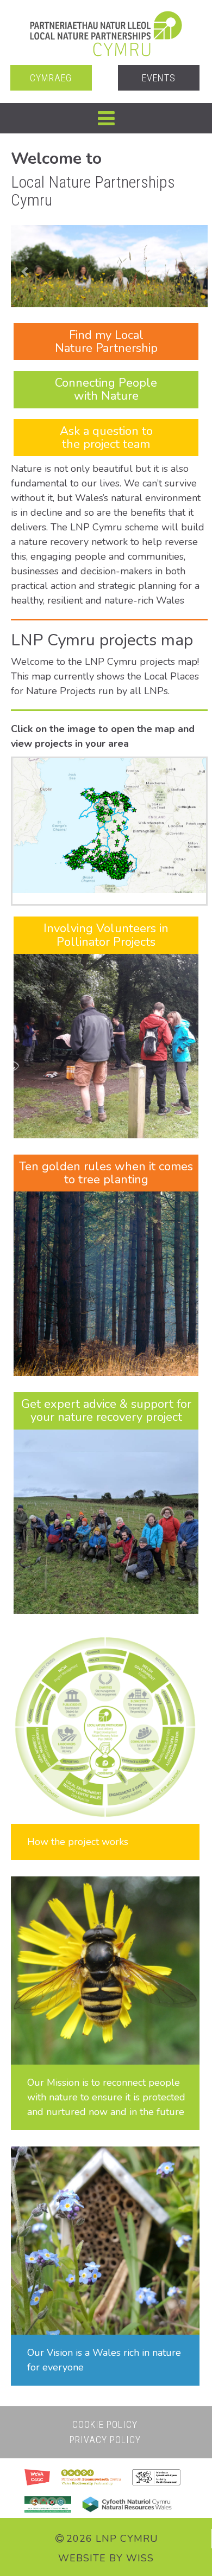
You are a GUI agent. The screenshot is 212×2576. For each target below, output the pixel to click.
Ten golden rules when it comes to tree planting (106, 1173)
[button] (106, 118)
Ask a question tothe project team (106, 438)
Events (159, 78)
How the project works (78, 1842)
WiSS (140, 2558)
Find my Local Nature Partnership (106, 342)
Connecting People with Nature (106, 389)
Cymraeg (51, 78)
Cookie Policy (105, 2424)
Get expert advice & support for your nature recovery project (106, 1411)
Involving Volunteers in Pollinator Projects (106, 935)
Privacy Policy (105, 2440)
